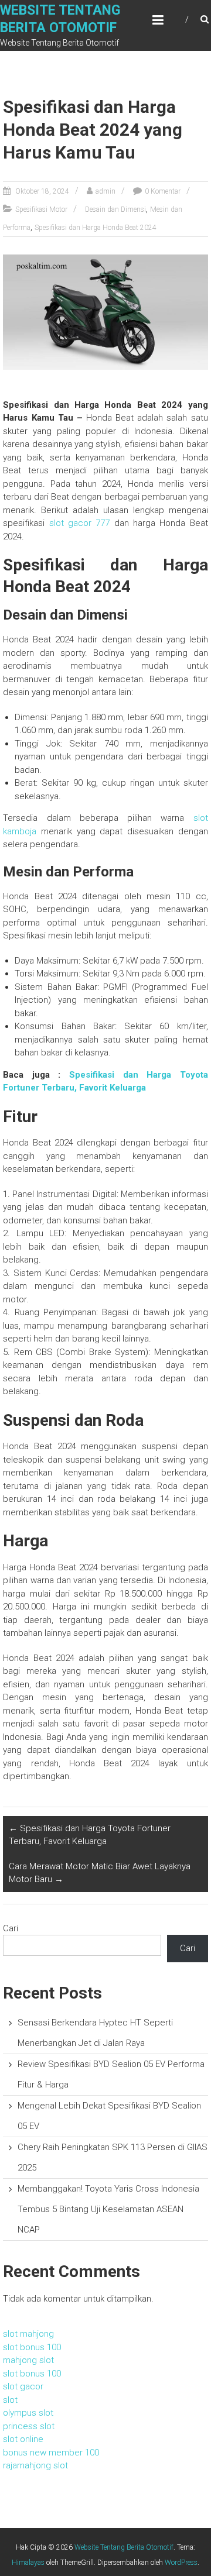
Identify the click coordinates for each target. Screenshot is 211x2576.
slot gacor (23, 2386)
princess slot (29, 2426)
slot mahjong (28, 2334)
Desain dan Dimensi (115, 209)
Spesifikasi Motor (41, 209)
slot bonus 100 (32, 2347)
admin (105, 191)
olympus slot (28, 2413)
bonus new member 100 (51, 2453)
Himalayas (28, 2563)
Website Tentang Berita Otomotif (124, 2547)
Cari (11, 1928)
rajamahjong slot (35, 2465)
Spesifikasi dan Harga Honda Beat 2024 (96, 228)
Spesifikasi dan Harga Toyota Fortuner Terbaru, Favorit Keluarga (90, 1835)
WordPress (181, 2563)
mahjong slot (28, 2360)
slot (10, 2400)
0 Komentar (163, 191)
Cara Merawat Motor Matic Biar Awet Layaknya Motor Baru (100, 1873)
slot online (23, 2439)
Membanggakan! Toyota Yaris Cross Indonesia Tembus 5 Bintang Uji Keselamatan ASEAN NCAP (108, 2209)
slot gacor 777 (80, 523)
